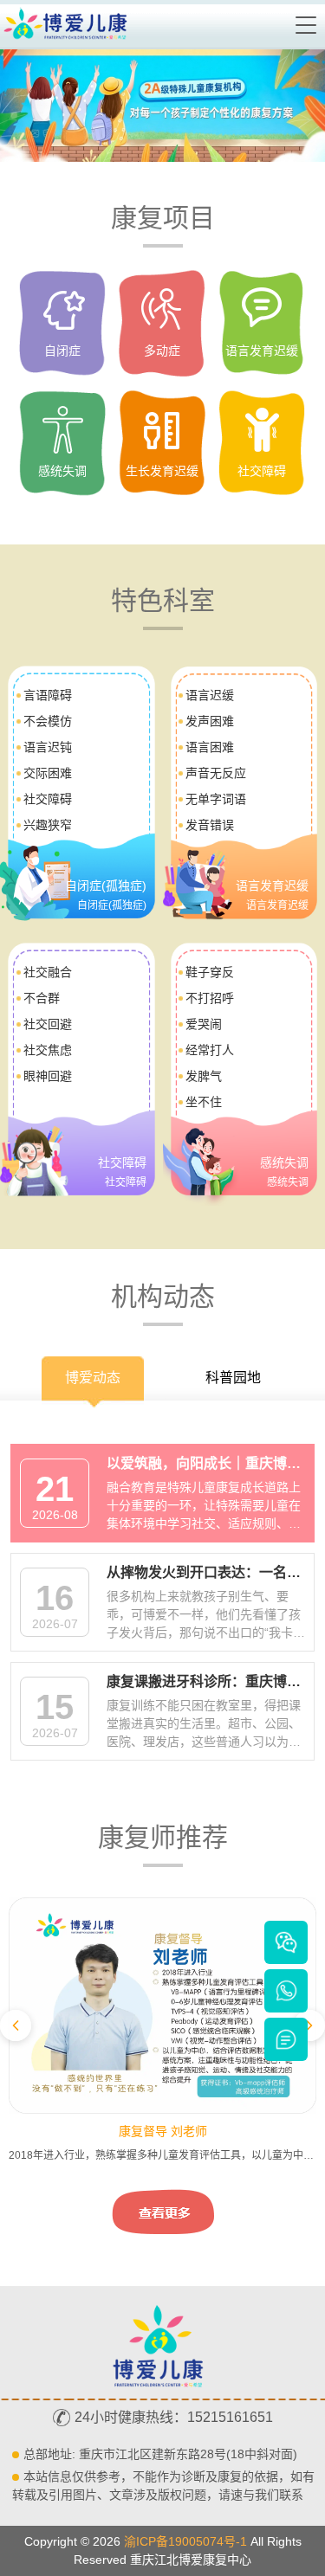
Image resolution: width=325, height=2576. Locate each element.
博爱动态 (93, 1378)
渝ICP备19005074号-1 (185, 2541)
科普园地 (233, 1378)
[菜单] (307, 25)
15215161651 (230, 2417)
